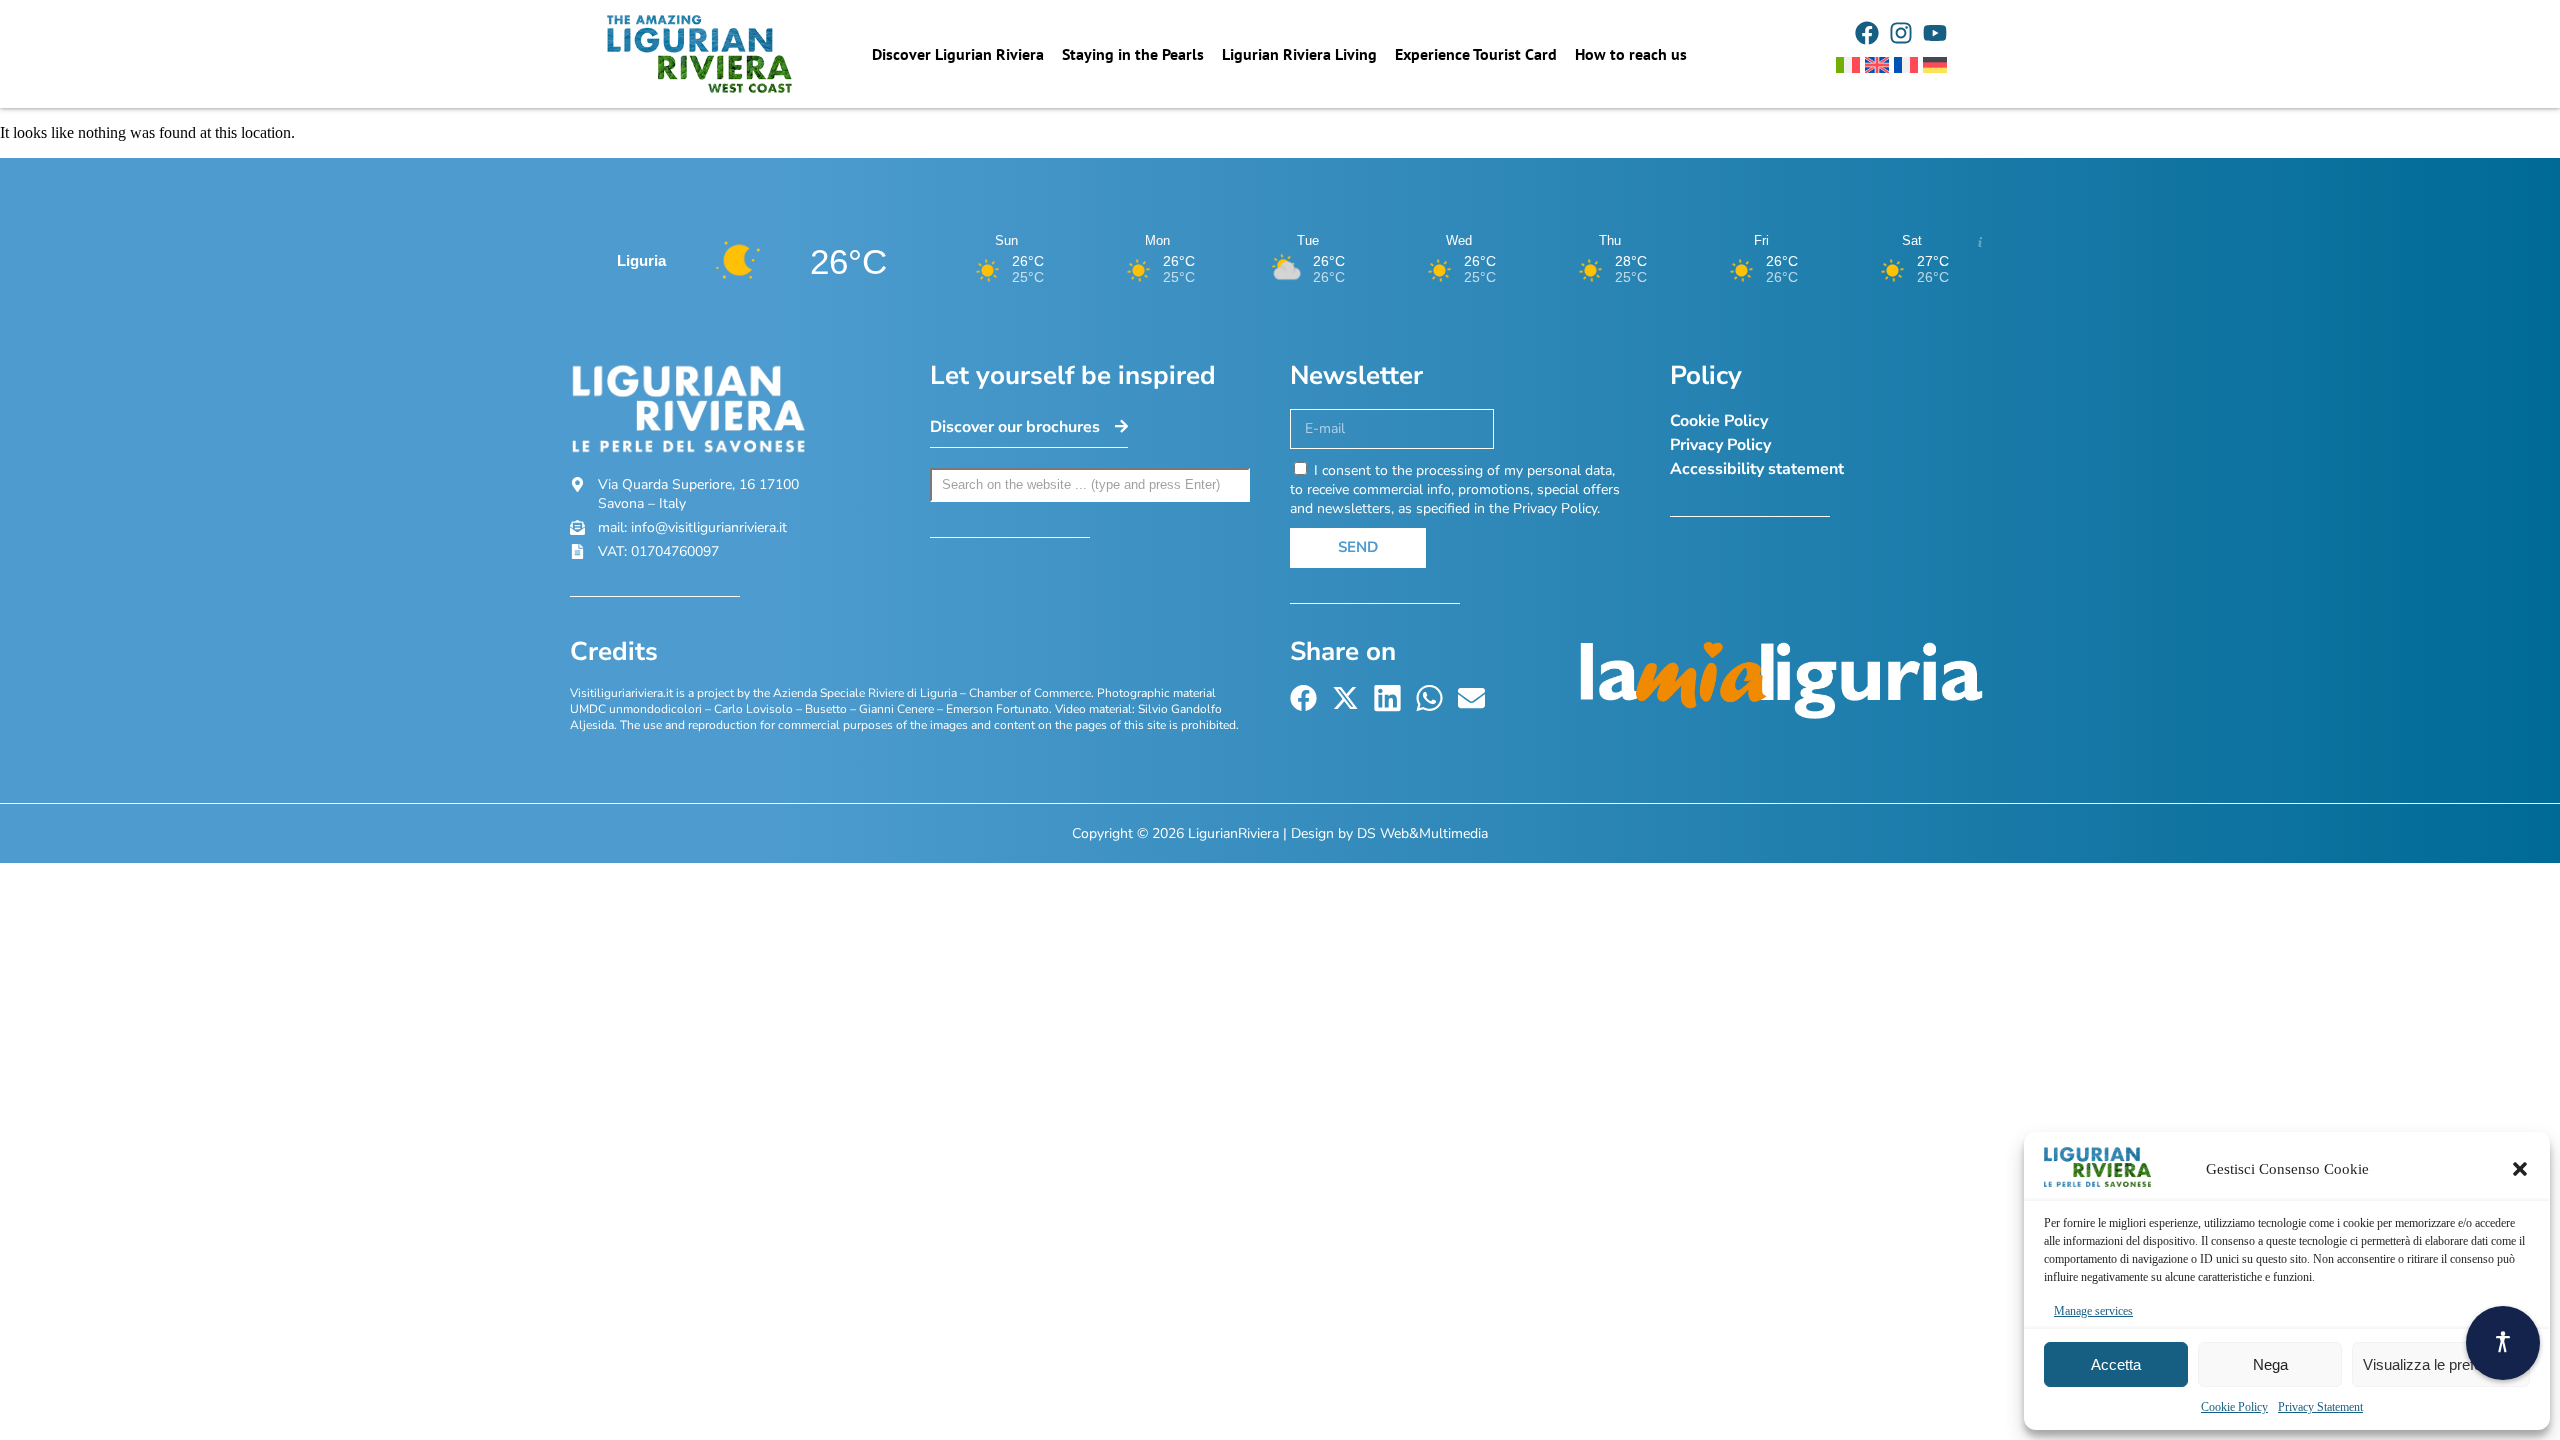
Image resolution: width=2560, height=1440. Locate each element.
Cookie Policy (2234, 1407)
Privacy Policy (1720, 445)
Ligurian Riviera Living (1299, 54)
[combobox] (1090, 485)
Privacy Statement (2320, 1407)
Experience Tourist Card (1476, 54)
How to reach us (1631, 54)
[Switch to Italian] (1848, 65)
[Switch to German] (1935, 65)
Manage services (2093, 1311)
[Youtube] (1935, 33)
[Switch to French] (1906, 65)
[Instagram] (1901, 33)
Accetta (2116, 1364)
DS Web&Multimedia (1422, 833)
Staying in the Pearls (1133, 54)
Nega (2270, 1364)
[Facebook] (1867, 33)
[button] (2520, 1169)
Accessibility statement (1757, 469)
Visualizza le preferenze (2441, 1364)
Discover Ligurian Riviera (958, 54)
